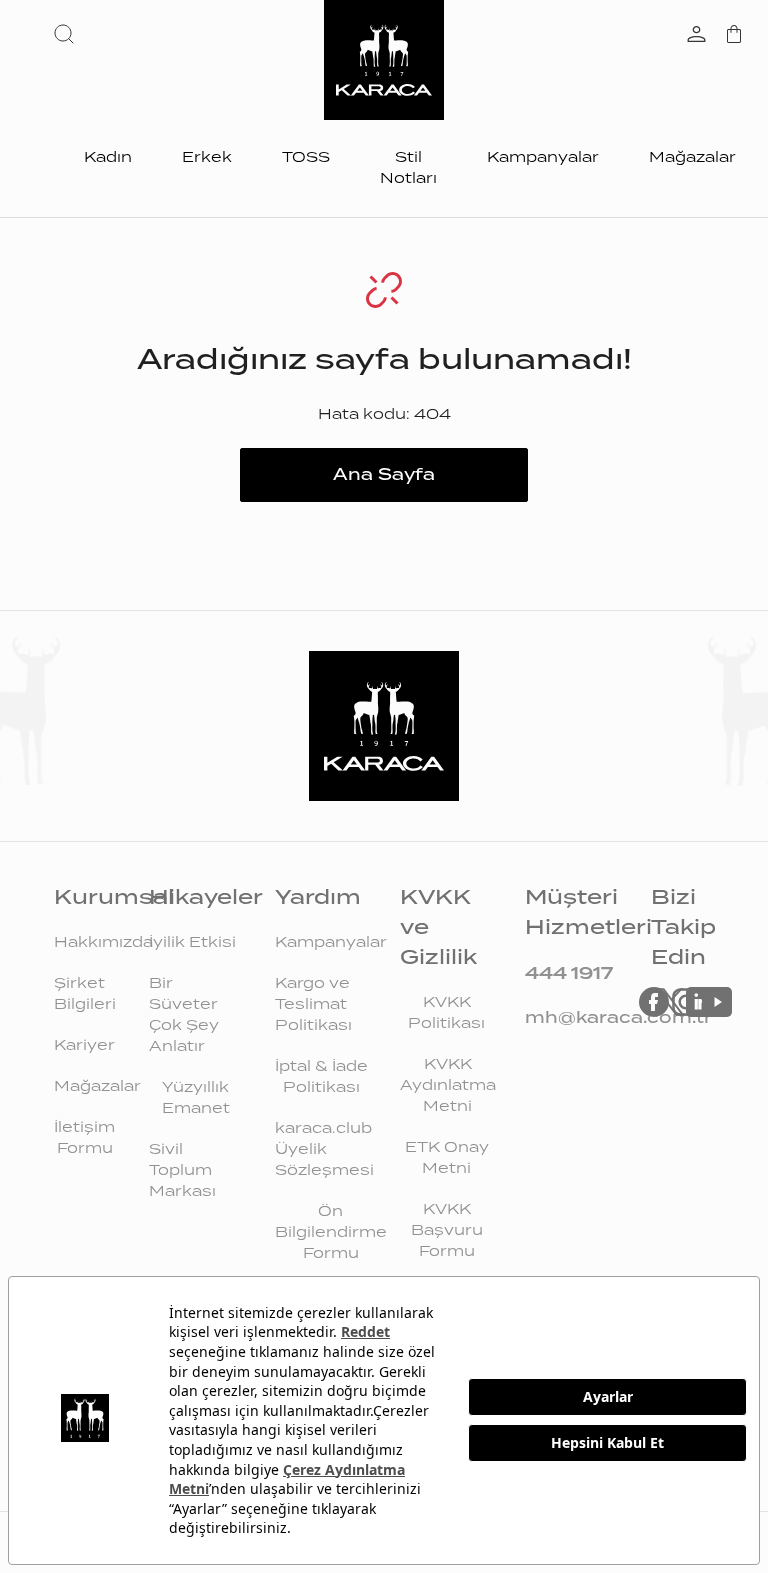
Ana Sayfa (384, 474)
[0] (734, 36)
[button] (68, 34)
